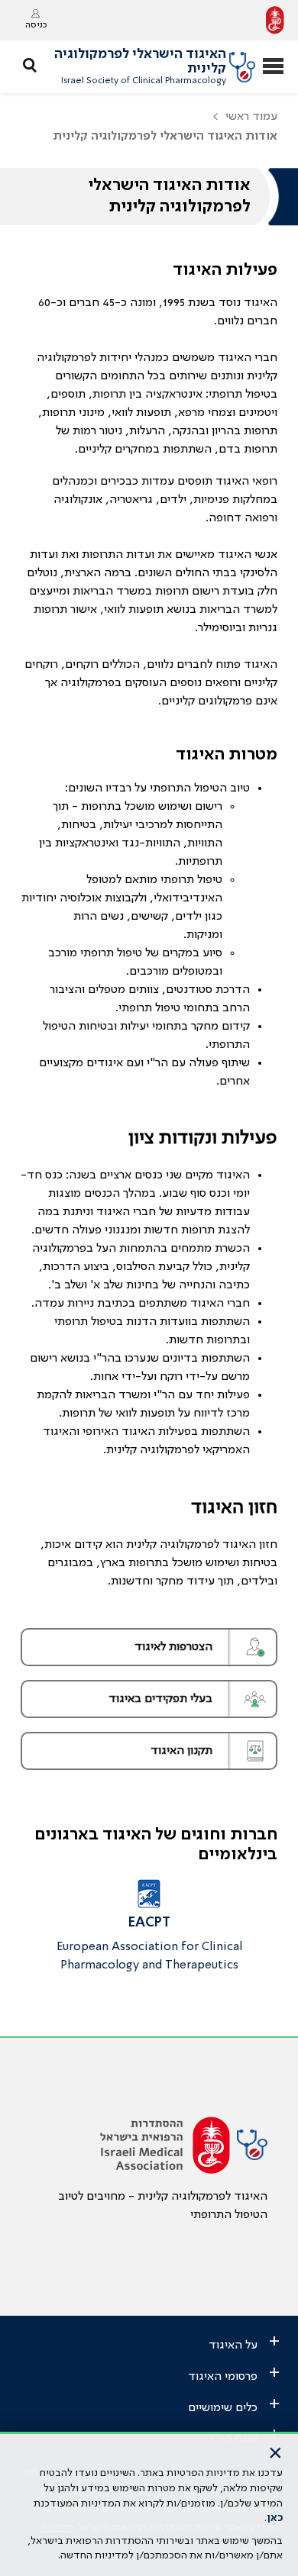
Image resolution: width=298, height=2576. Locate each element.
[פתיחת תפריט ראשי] (273, 68)
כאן (275, 2518)
